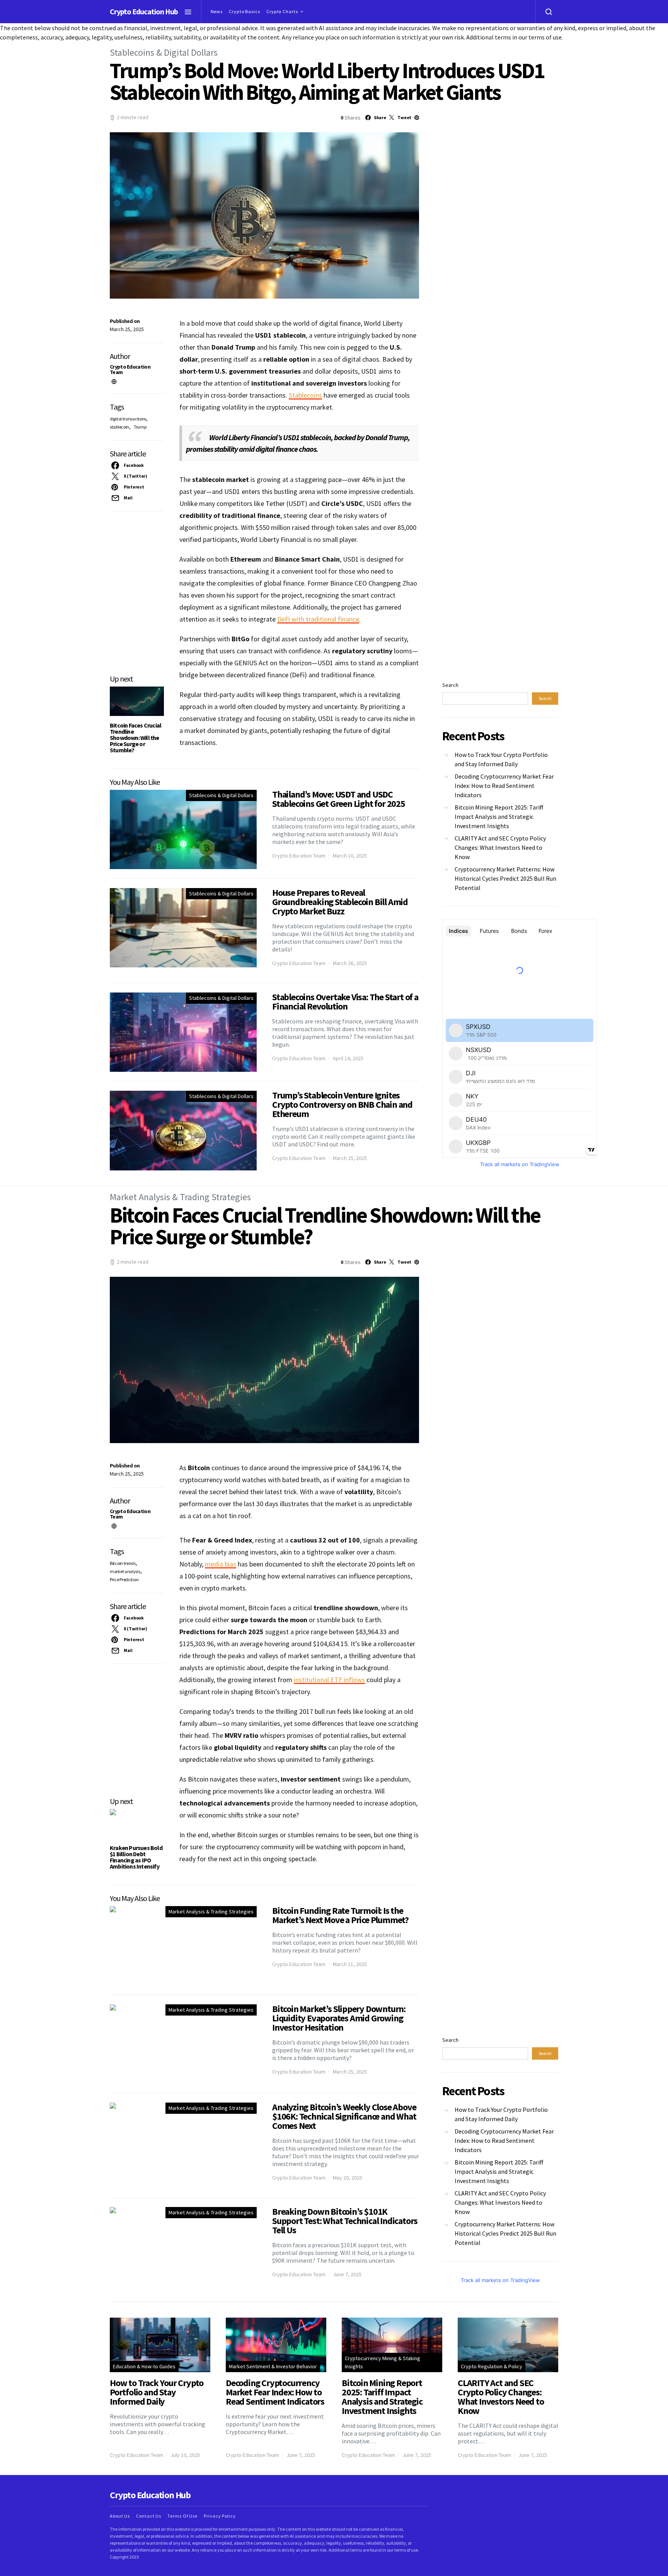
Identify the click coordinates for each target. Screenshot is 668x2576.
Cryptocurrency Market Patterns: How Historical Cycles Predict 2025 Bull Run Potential (505, 878)
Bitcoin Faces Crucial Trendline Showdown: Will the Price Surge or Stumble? (135, 738)
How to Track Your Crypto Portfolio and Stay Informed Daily (501, 759)
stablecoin (119, 427)
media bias (221, 1564)
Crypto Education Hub (144, 11)
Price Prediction (124, 1579)
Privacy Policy (220, 2516)
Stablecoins (305, 395)
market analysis (125, 1571)
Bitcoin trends (123, 1563)
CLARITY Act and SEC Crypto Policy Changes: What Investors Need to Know (500, 847)
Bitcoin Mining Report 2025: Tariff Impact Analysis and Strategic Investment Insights (499, 817)
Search (450, 685)
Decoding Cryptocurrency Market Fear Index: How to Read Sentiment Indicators (504, 786)
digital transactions (128, 419)
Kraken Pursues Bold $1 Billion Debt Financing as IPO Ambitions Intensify (136, 1857)
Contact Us (149, 2516)
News (217, 11)
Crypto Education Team (130, 369)
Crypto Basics (245, 11)
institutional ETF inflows (329, 1680)
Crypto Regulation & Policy (492, 2366)
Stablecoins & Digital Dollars (164, 52)
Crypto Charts (282, 11)
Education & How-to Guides (144, 2366)
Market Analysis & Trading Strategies (180, 1197)
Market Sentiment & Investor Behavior (273, 2366)
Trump (140, 427)
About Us (120, 2516)
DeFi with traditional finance (318, 619)
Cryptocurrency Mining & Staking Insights (383, 2362)
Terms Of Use (182, 2516)
